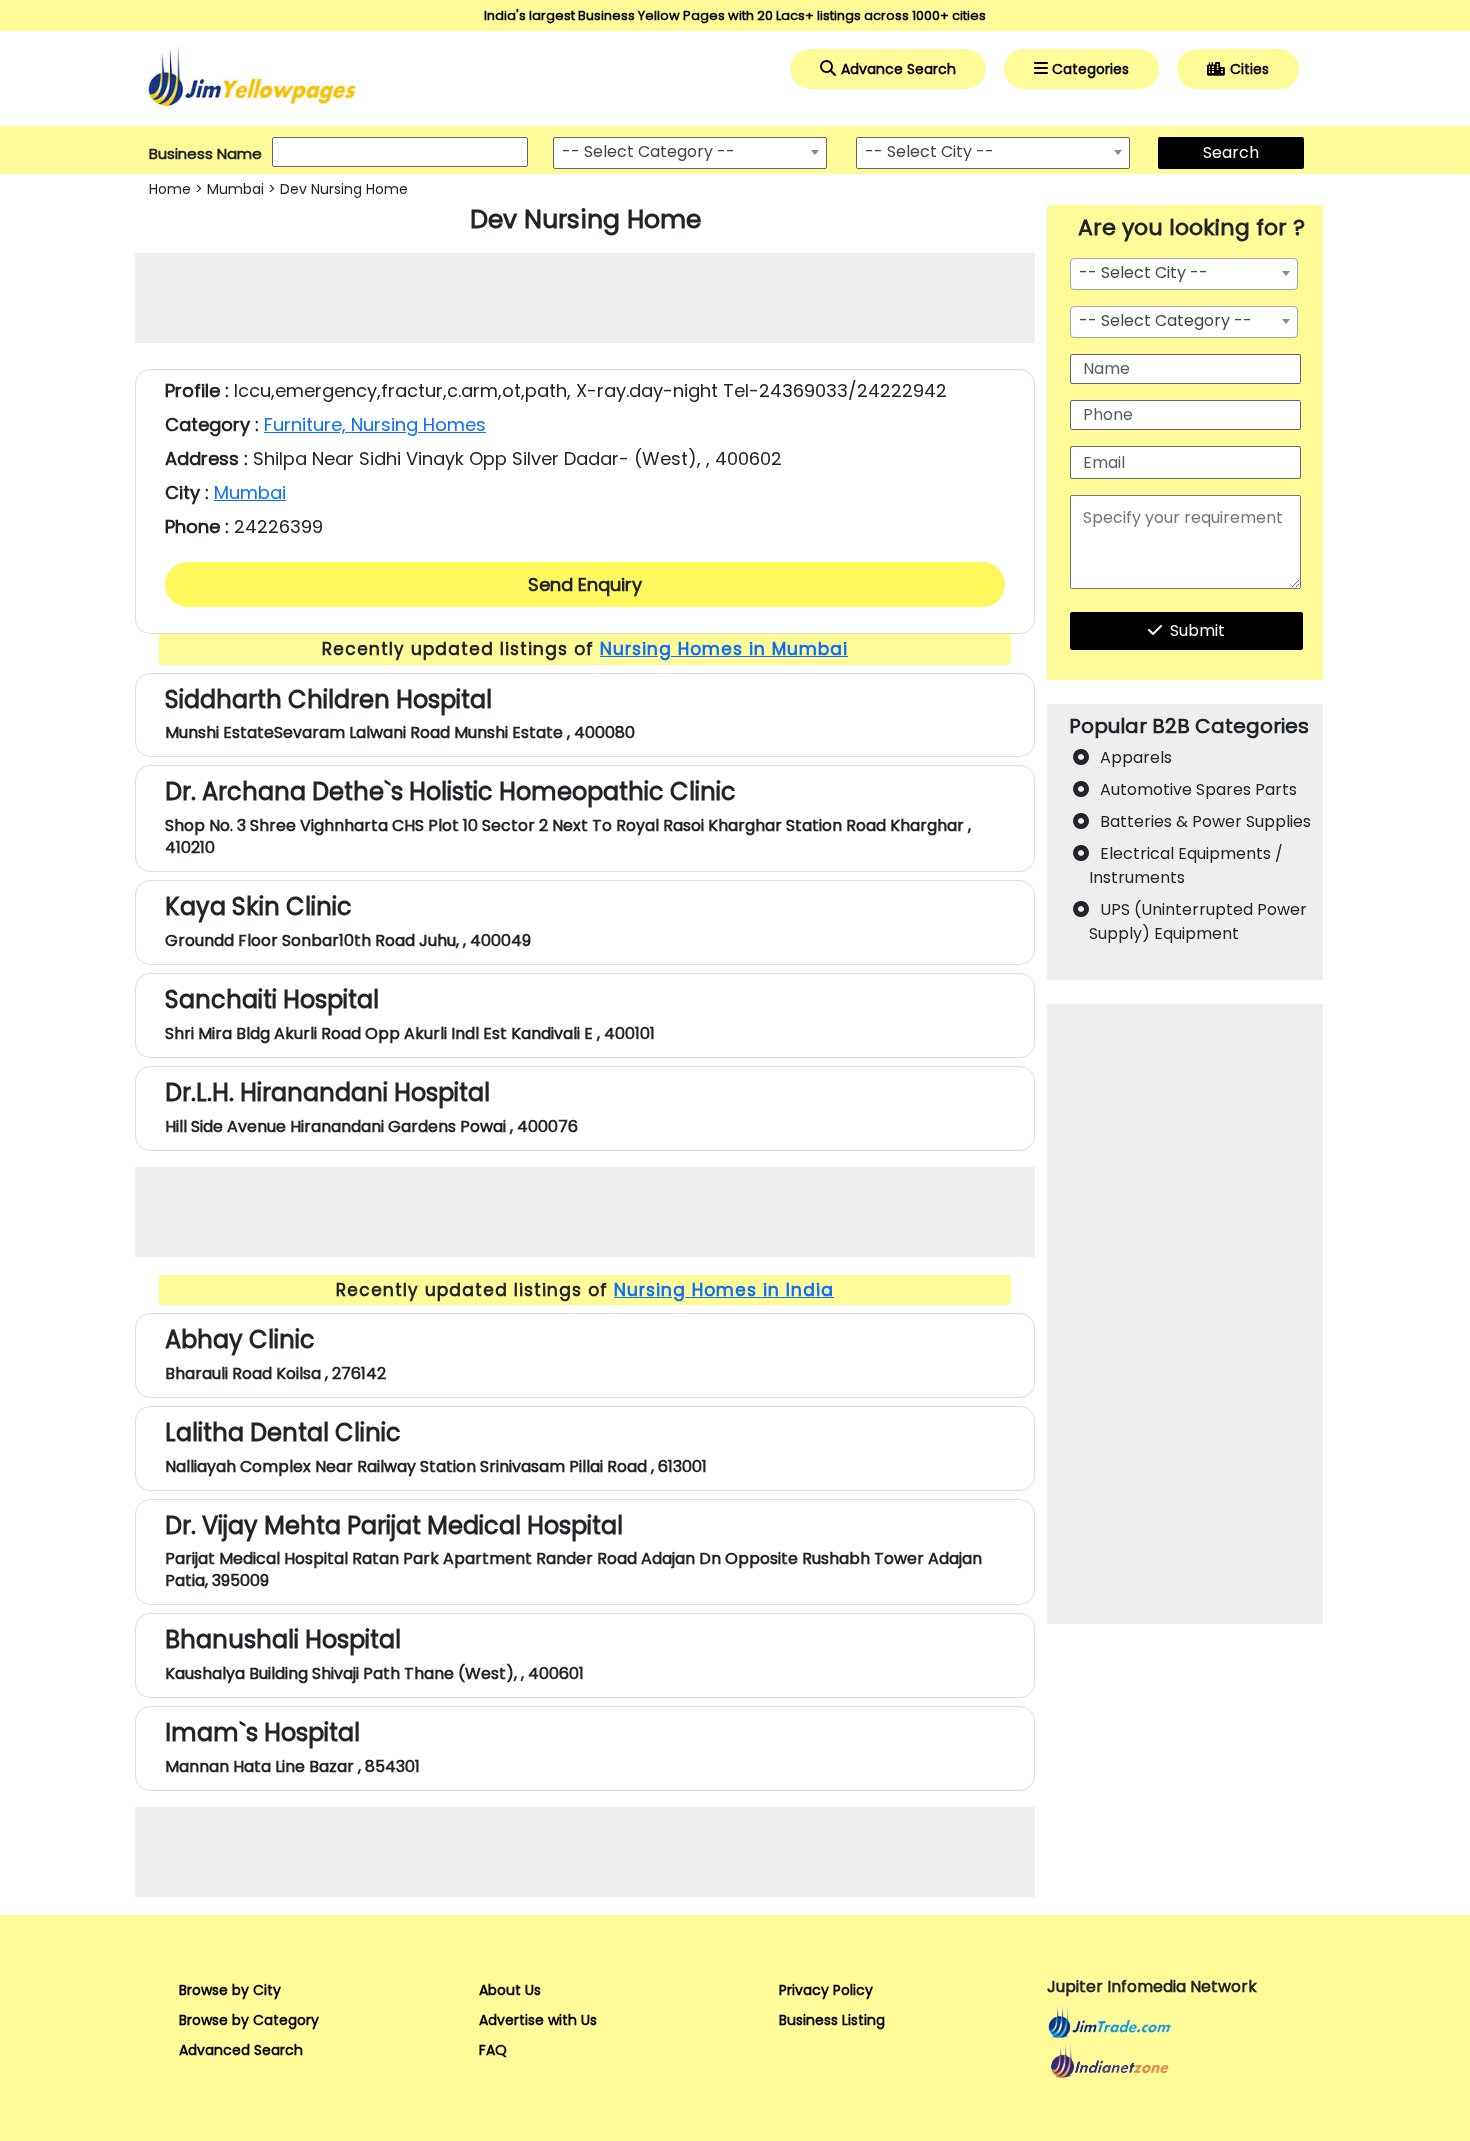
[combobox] (690, 153)
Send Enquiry (585, 584)
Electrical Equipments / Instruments (1186, 865)
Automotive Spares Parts (1198, 789)
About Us (510, 1990)
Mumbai (235, 189)
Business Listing (832, 2020)
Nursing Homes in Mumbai (724, 649)
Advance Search (898, 69)
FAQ (493, 2050)
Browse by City (230, 1990)
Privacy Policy (826, 1990)
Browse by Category (249, 2020)
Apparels (1136, 757)
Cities (1249, 69)
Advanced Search (241, 2050)
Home (170, 189)
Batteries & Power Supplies (1205, 821)
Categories (1090, 69)
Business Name (205, 153)
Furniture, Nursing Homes (375, 424)
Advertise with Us (538, 2020)
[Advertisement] (585, 298)
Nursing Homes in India (724, 1290)
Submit (1197, 630)
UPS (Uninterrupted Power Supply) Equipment (1198, 921)
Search (1231, 152)
